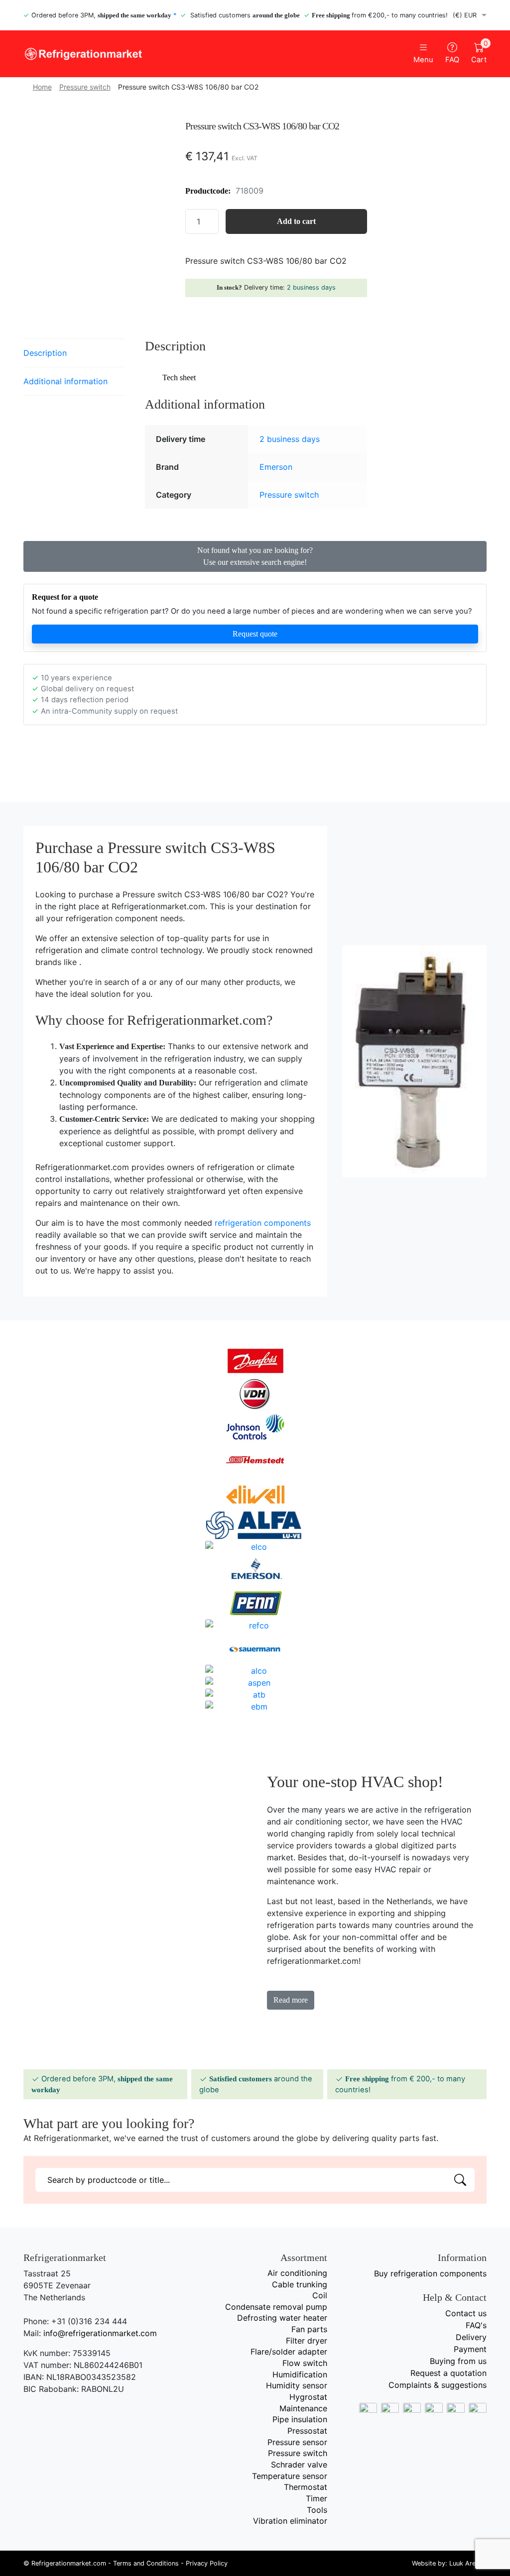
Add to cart (296, 221)
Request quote (255, 634)
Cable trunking (300, 2284)
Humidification (300, 2374)
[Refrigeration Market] (135, 54)
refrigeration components (263, 1223)
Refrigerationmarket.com (69, 2563)
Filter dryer (307, 2341)
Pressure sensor (297, 2442)
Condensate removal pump (276, 2307)
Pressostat (307, 2431)
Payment (470, 2349)
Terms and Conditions (146, 2563)
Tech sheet (179, 377)
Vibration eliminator (290, 2521)
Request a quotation (448, 2373)
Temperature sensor (290, 2476)
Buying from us (458, 2361)
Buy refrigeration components (430, 2273)
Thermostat (306, 2487)
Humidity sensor (297, 2385)
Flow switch (305, 2363)
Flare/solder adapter (289, 2352)
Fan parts (309, 2329)
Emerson (276, 467)
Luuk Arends (468, 2563)
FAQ (452, 60)
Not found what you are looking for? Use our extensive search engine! (255, 556)
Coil (320, 2295)
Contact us (466, 2313)
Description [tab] (45, 353)
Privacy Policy (207, 2563)
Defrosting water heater (282, 2318)
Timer (317, 2498)
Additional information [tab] (65, 381)
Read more (291, 2000)
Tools (317, 2510)
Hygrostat (308, 2397)
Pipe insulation (300, 2419)
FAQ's (476, 2325)
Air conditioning (297, 2273)
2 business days (311, 287)
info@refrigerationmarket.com (100, 2333)
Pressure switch (85, 87)
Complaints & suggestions (438, 2385)
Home (42, 87)
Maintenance (303, 2408)
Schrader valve (299, 2465)
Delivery (471, 2337)
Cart (479, 53)
